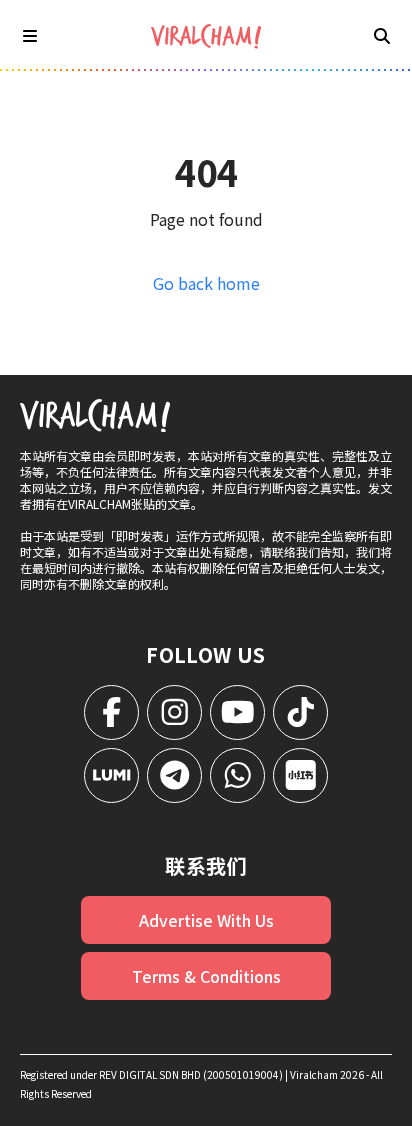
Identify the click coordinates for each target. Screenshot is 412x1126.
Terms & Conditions (206, 976)
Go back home (206, 283)
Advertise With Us (206, 920)
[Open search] (382, 35)
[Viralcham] (206, 36)
